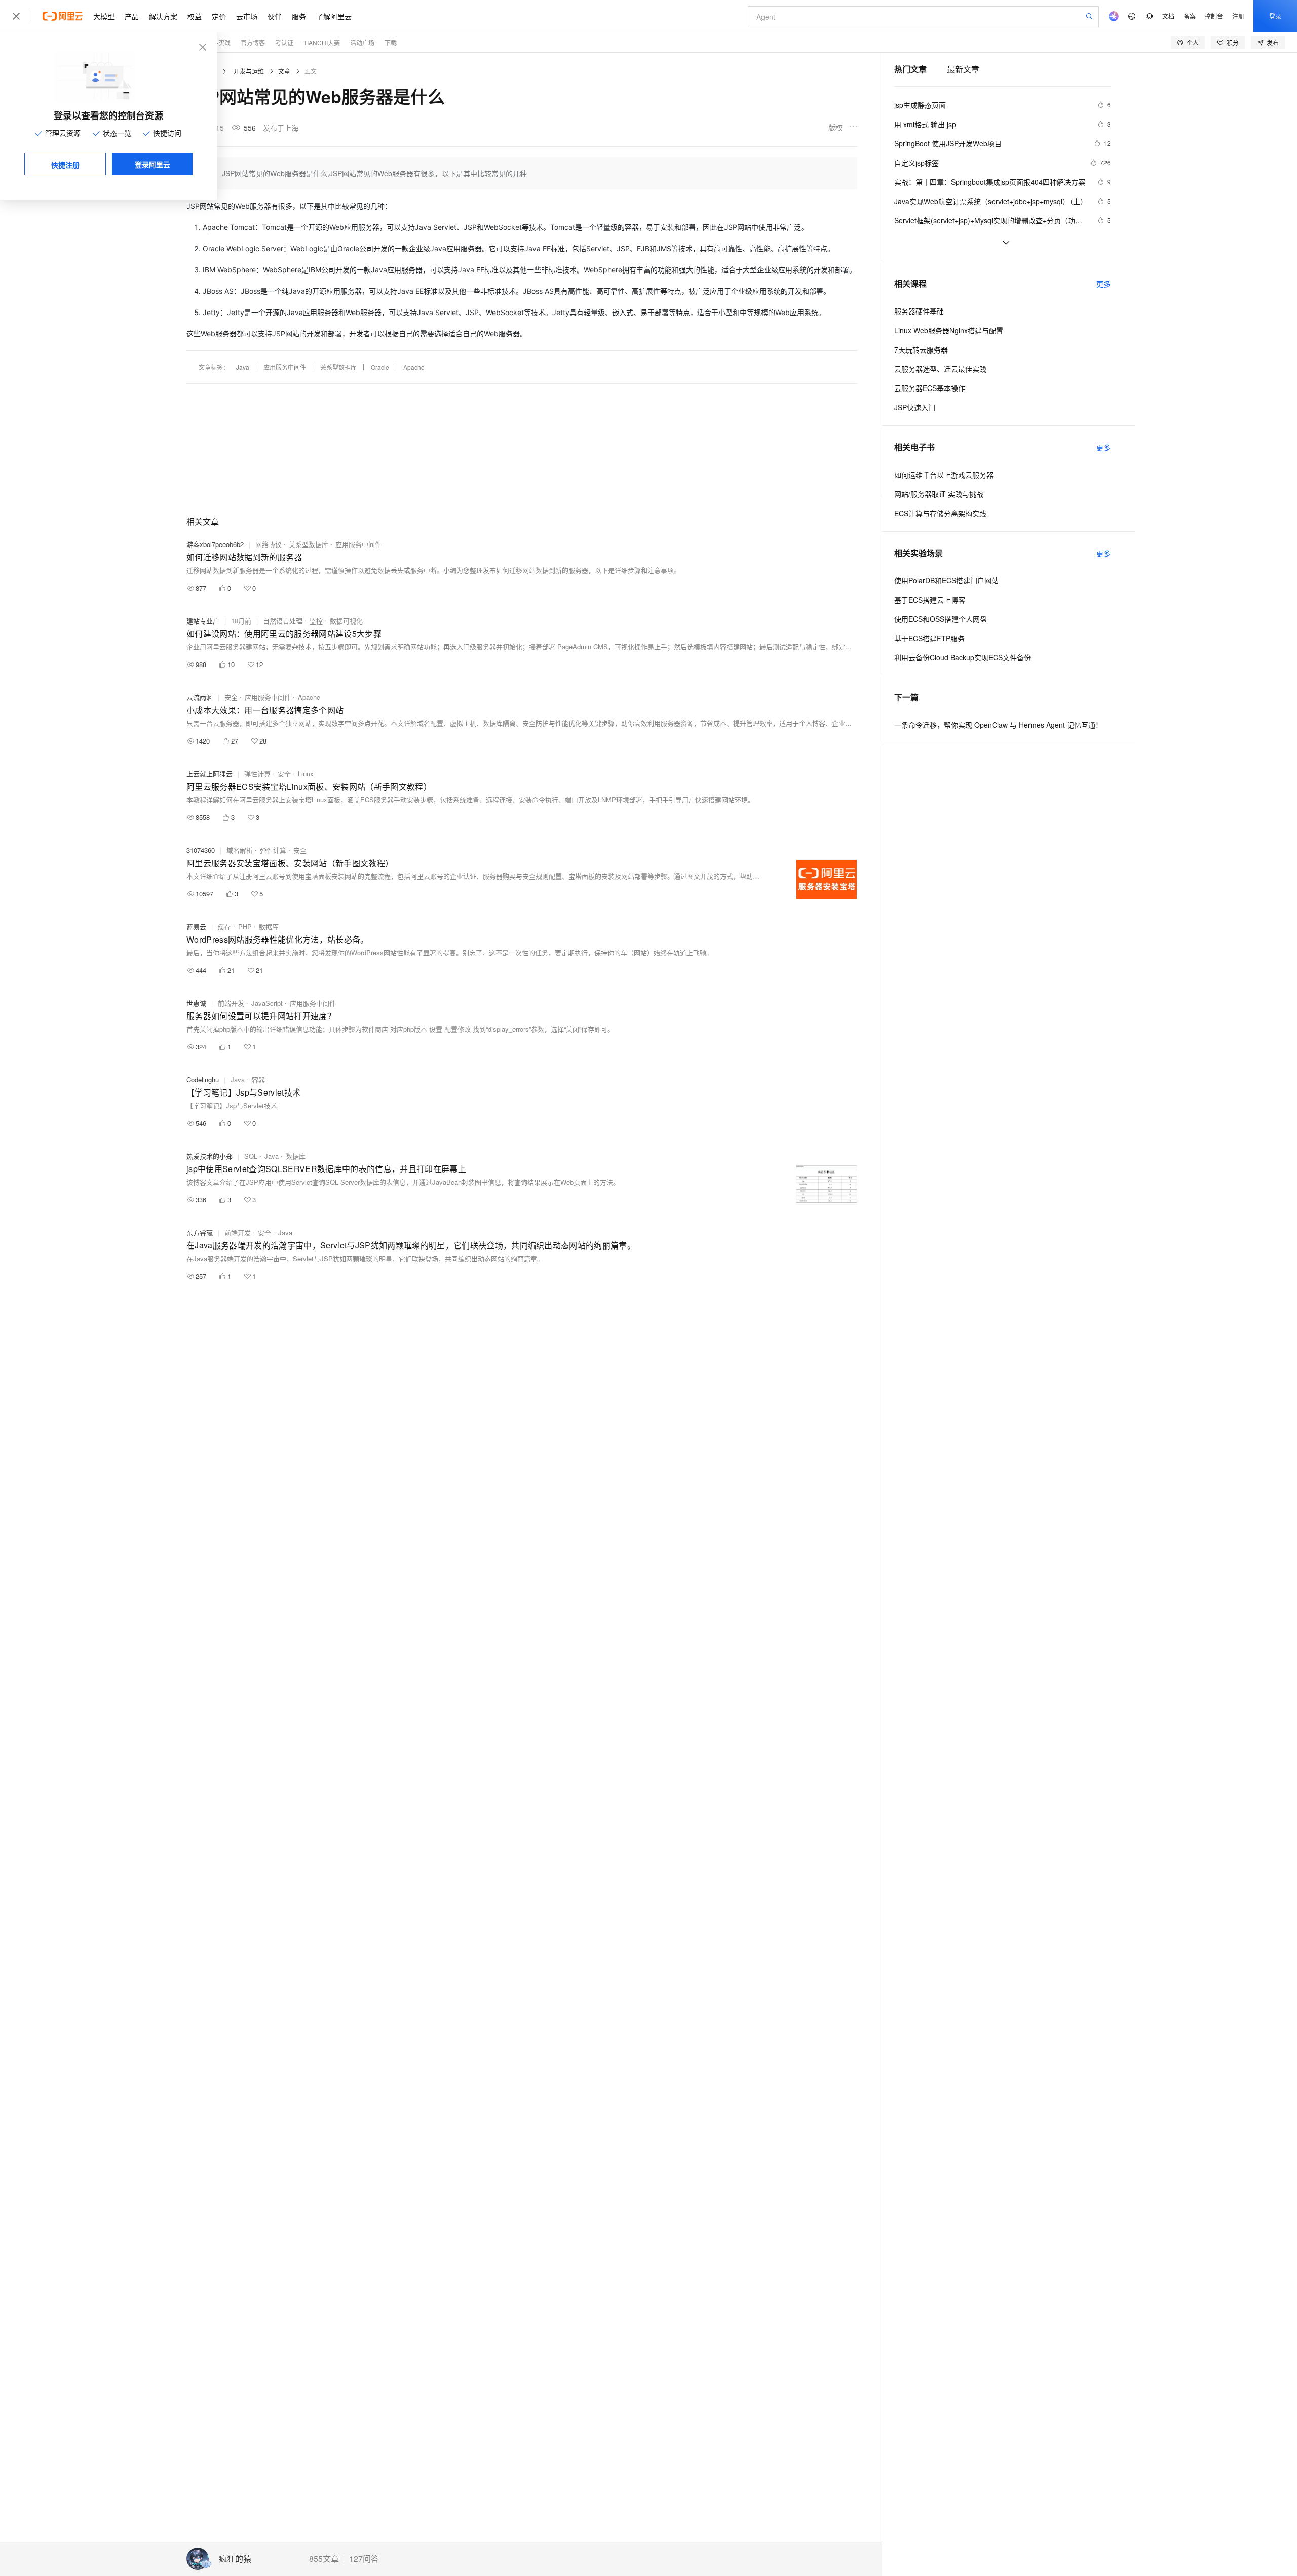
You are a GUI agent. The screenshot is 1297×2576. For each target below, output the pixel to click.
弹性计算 (257, 774)
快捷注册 (65, 165)
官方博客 (253, 42)
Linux (306, 774)
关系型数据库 (338, 367)
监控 (316, 621)
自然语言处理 (283, 621)
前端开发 (231, 1003)
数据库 (269, 927)
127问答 (364, 2559)
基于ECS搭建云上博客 (930, 600)
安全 (231, 697)
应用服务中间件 (285, 367)
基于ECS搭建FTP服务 (929, 638)
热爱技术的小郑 (209, 1156)
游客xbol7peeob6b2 (215, 544)
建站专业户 (203, 621)
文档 (1168, 16)
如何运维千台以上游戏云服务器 (944, 475)
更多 (1103, 284)
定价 (219, 16)
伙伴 (275, 16)
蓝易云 (196, 927)
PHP (245, 927)
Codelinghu (203, 1080)
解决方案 (163, 16)
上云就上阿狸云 (209, 774)
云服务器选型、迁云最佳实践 (940, 369)
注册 (1238, 16)
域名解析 (240, 850)
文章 (284, 71)
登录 (1275, 16)
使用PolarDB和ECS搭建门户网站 (946, 580)
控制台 (1214, 16)
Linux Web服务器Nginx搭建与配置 (949, 330)
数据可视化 (346, 621)
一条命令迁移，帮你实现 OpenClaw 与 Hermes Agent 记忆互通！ (998, 725)
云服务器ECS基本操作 (930, 388)
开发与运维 (249, 71)
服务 (299, 16)
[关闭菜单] (16, 16)
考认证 (284, 42)
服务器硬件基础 (919, 311)
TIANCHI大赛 (322, 42)
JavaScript (267, 1003)
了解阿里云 (334, 16)
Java (243, 367)
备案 (1190, 16)
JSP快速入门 (915, 407)
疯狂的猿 (235, 2559)
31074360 (201, 850)
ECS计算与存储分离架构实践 (940, 513)
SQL (251, 1156)
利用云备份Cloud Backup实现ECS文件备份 (963, 657)
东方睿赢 (200, 1233)
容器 (258, 1080)
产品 (132, 16)
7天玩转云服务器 (921, 349)
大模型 (104, 16)
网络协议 (269, 544)
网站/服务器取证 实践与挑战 (939, 494)
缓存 (224, 927)
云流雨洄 (200, 697)
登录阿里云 (152, 164)
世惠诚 (196, 1003)
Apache (414, 367)
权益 (195, 16)
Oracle (380, 367)
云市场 (247, 16)
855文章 (324, 2559)
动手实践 (218, 42)
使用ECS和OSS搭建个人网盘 (941, 619)
